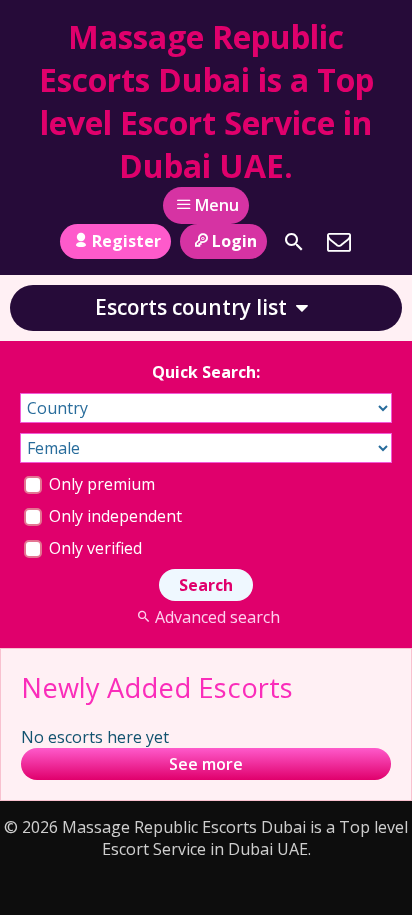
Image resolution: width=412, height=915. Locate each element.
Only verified (93, 548)
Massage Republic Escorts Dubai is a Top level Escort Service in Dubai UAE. (206, 101)
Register (126, 241)
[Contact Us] (339, 242)
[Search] (294, 242)
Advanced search (217, 617)
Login (234, 241)
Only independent (113, 516)
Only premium (100, 484)
